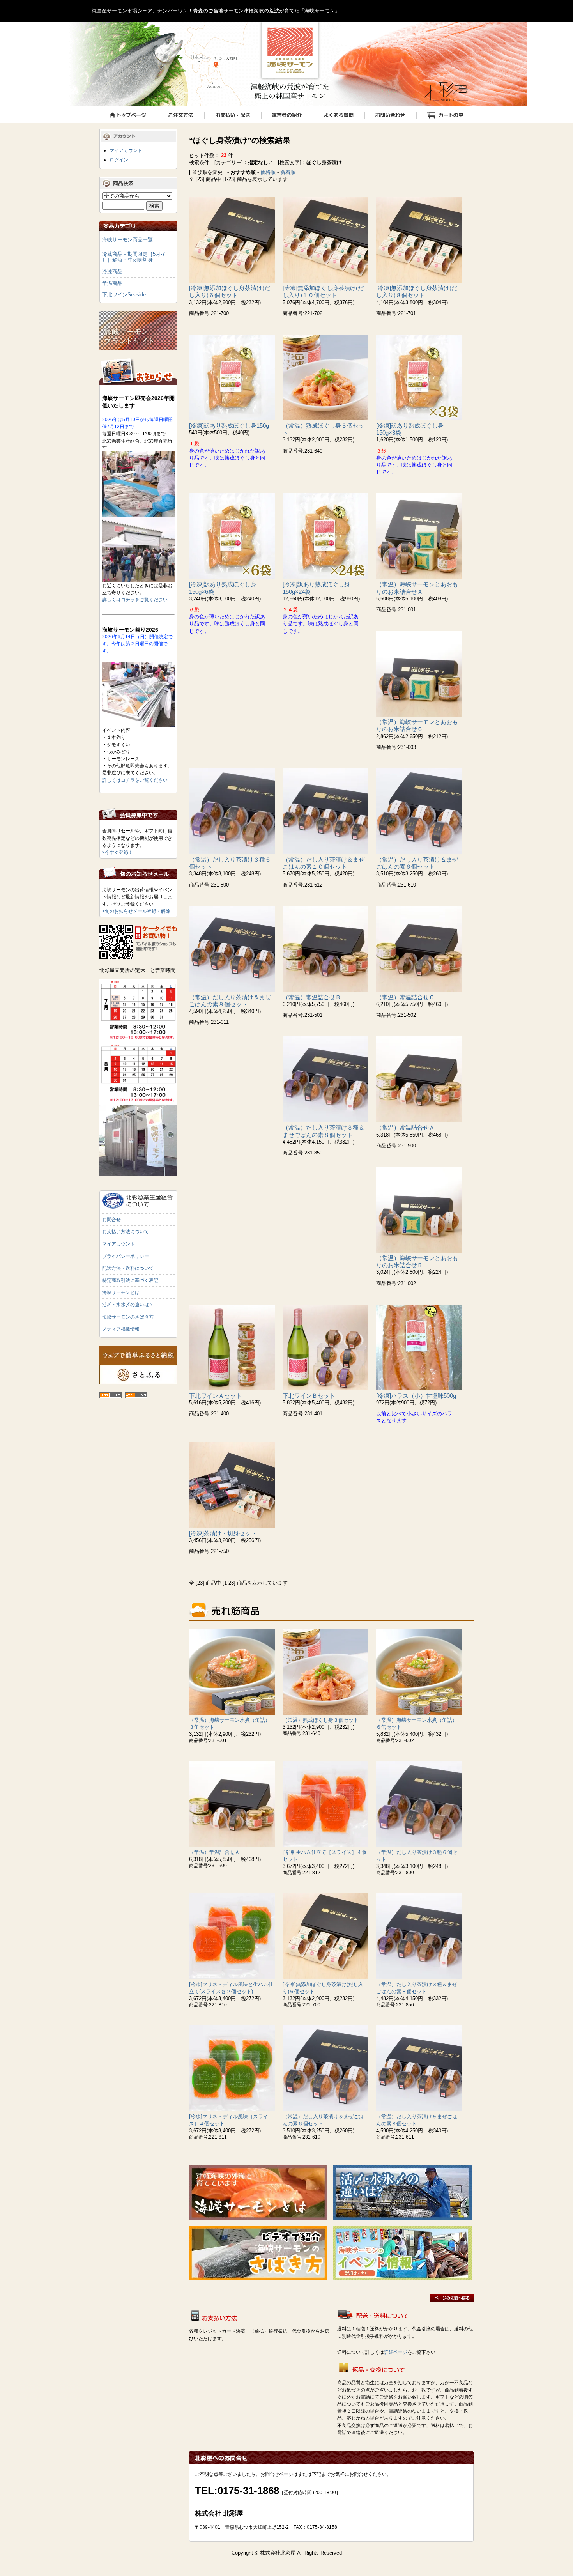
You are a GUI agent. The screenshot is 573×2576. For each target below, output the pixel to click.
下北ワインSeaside (124, 295)
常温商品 (112, 283)
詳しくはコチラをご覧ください (135, 600)
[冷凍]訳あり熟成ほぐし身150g (229, 426)
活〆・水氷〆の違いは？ (128, 1305)
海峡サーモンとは (121, 1292)
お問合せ (111, 1220)
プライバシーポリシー (126, 1256)
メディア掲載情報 (121, 1329)
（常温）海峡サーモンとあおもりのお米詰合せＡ (417, 588)
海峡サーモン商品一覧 (127, 240)
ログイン (119, 160)
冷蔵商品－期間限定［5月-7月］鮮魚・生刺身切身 (134, 257)
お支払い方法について (126, 1232)
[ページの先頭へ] (452, 2300)
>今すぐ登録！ (118, 852)
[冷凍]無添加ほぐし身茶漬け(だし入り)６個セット (230, 291)
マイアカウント (126, 150)
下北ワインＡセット (215, 1396)
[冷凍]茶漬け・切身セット (223, 1533)
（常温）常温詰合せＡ (405, 1127)
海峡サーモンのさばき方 (128, 1317)
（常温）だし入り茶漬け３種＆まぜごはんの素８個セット (324, 1131)
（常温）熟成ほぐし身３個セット (321, 1720)
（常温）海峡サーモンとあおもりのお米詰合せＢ (417, 1261)
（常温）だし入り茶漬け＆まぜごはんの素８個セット (230, 1001)
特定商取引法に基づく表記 (130, 1280)
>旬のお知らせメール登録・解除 (136, 911)
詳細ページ (396, 2352)
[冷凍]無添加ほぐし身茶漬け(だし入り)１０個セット (323, 291)
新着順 (288, 172)
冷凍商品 (112, 272)
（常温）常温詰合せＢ (312, 997)
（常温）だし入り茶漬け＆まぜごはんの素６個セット (417, 863)
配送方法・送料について (128, 1268)
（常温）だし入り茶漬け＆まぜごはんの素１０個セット (324, 863)
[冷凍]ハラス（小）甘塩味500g (416, 1396)
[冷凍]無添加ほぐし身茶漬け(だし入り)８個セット (417, 291)
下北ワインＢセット (309, 1396)
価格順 (268, 172)
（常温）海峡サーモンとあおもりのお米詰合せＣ (417, 725)
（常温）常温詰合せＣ (405, 997)
